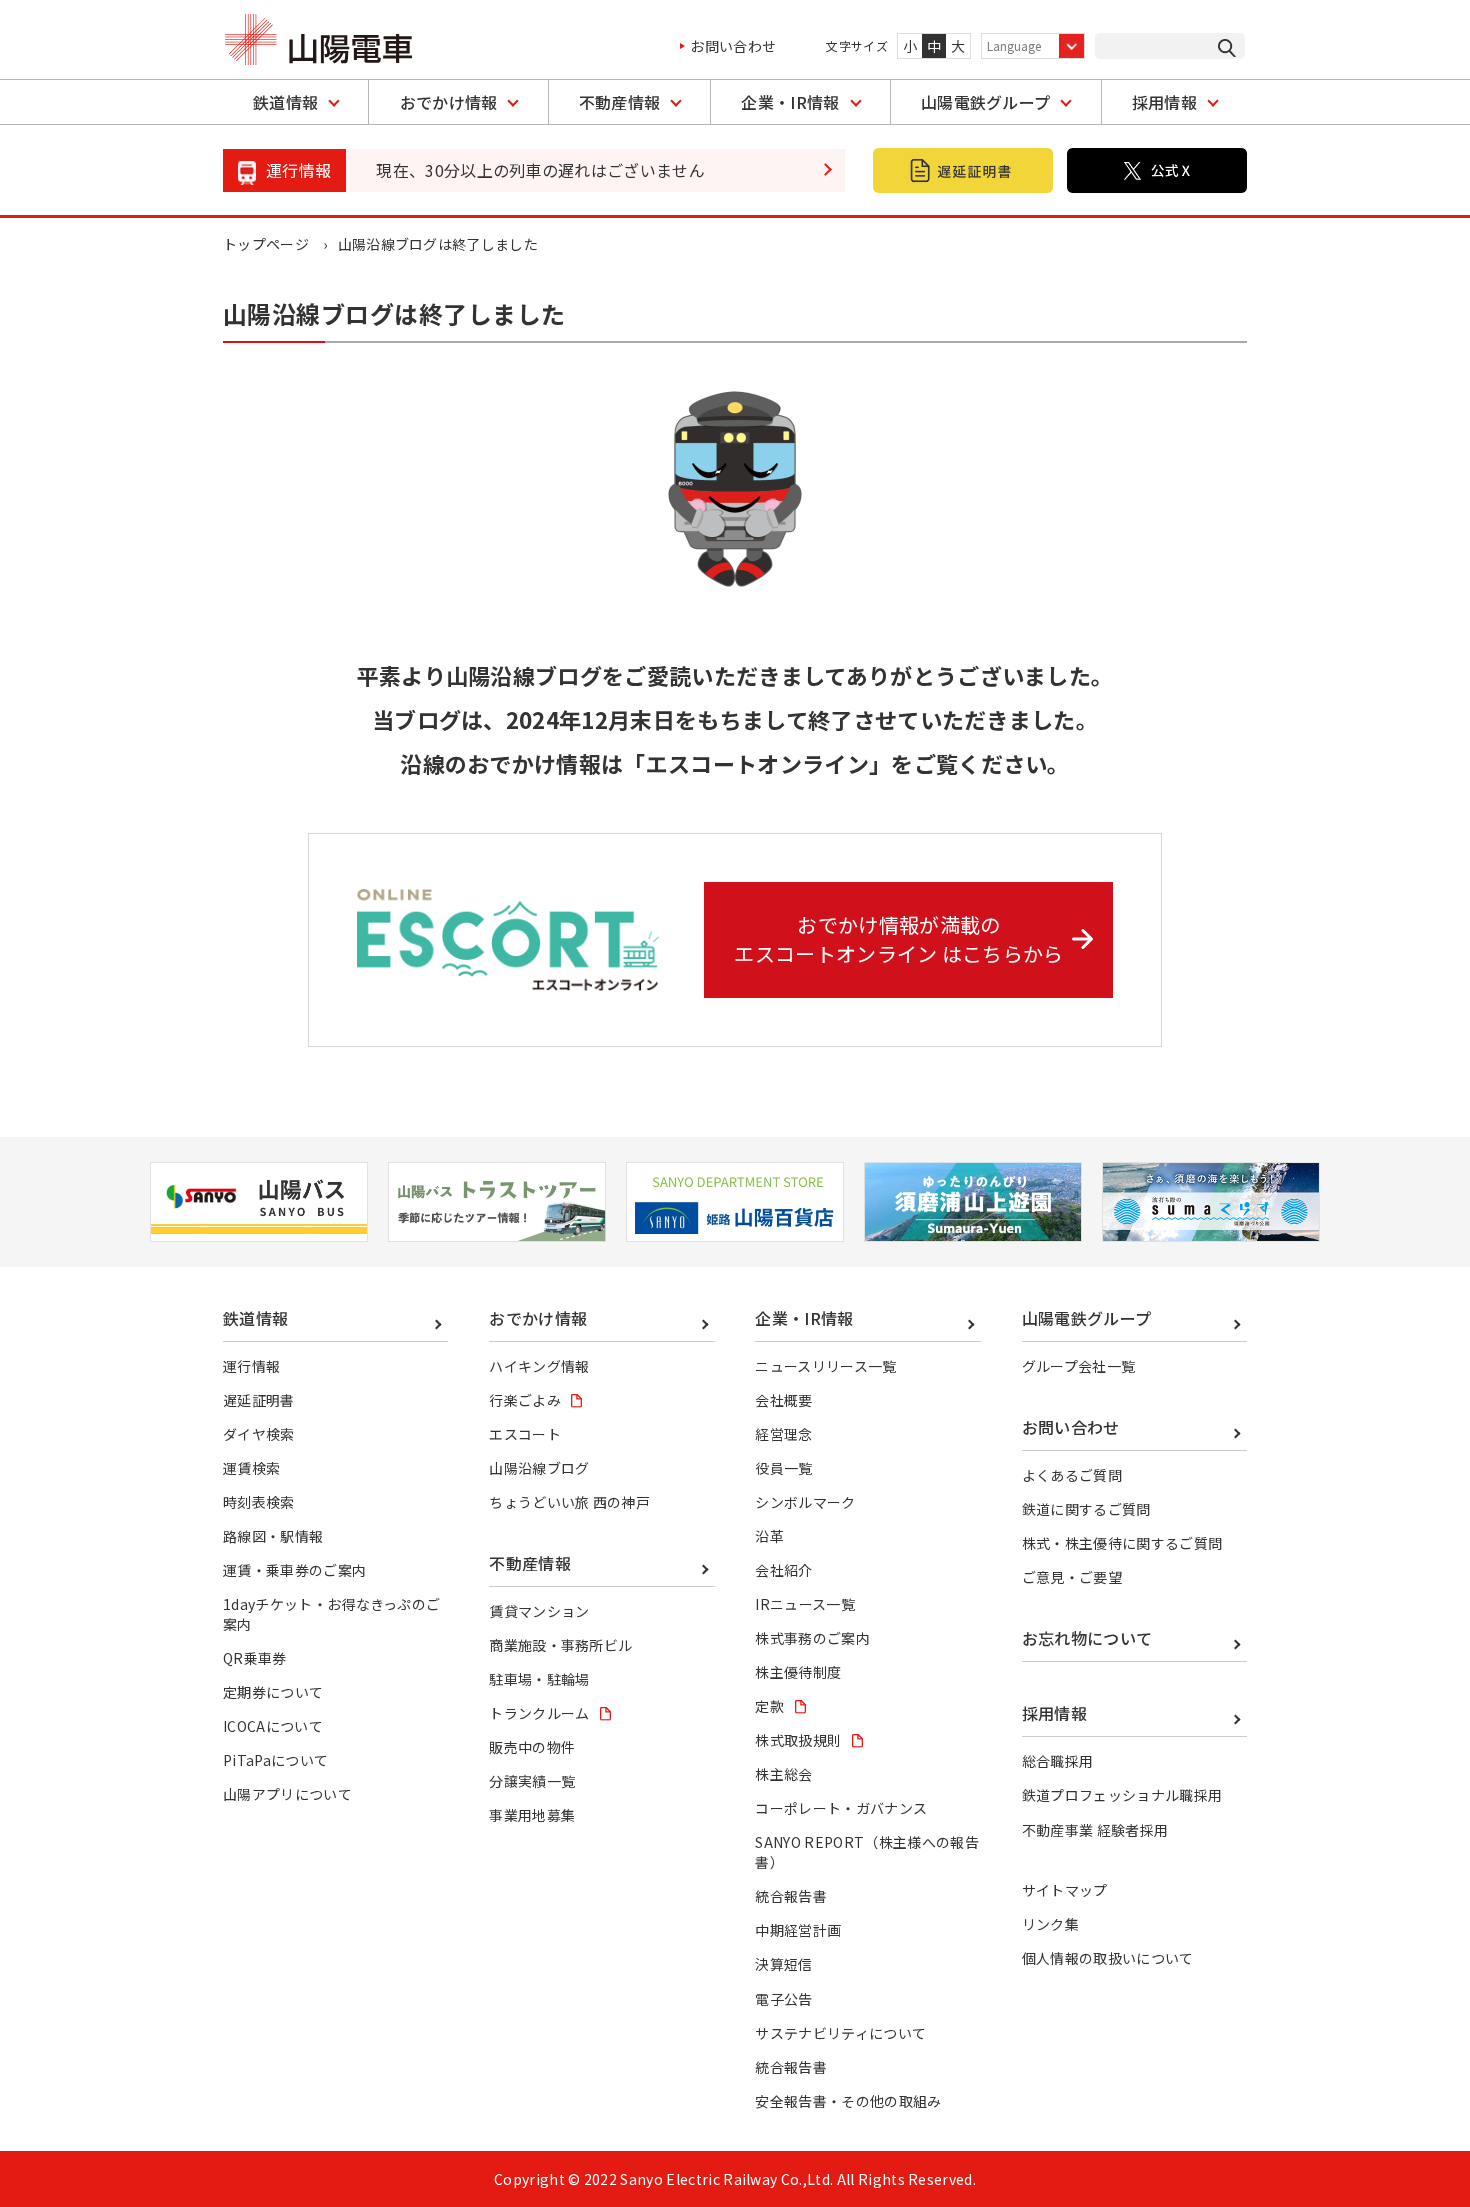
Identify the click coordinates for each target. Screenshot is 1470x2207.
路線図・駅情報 (273, 1536)
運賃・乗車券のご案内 (294, 1570)
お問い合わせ (733, 46)
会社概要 (783, 1400)
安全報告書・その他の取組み (848, 2101)
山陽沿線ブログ (539, 1468)
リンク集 (1050, 1924)
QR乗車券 (255, 1658)
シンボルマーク (805, 1502)
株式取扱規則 (798, 1740)
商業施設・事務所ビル (560, 1645)
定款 (769, 1706)
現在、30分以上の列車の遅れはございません (540, 170)
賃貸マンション (539, 1611)
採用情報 (1164, 102)
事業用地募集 (532, 1815)
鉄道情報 (285, 102)
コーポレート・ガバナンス (841, 1808)
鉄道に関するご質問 (1086, 1509)
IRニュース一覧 (805, 1604)
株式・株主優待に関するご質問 (1122, 1543)
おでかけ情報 (449, 102)
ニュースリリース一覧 (825, 1366)
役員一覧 (783, 1468)
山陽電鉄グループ (986, 102)
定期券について (273, 1692)
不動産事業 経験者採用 (1095, 1830)
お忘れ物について (1087, 1638)
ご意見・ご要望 (1072, 1577)
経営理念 (783, 1434)
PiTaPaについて (275, 1760)
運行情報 (251, 1366)
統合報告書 (791, 1896)
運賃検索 (251, 1468)
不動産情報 (620, 102)
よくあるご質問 (1072, 1475)
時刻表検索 (259, 1502)
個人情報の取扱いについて (1108, 1958)
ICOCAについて (273, 1726)
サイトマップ (1065, 1890)
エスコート (525, 1434)
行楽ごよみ (525, 1400)
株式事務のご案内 (812, 1638)
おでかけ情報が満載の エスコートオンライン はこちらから (898, 939)
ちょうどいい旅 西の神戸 (569, 1502)
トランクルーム (539, 1713)
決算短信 (783, 1964)
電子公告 (783, 1999)
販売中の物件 (532, 1747)
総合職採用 (1058, 1761)
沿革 (769, 1536)
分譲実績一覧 (532, 1781)
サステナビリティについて (840, 2033)
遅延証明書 (259, 1400)
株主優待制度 (798, 1672)
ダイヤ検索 (259, 1434)
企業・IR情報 (790, 102)
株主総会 (783, 1774)
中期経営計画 (798, 1930)
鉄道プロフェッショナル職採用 (1122, 1795)
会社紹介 (783, 1570)
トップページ (266, 244)
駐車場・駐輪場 (539, 1679)
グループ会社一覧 (1079, 1366)
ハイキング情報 (539, 1366)
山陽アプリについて (287, 1794)
